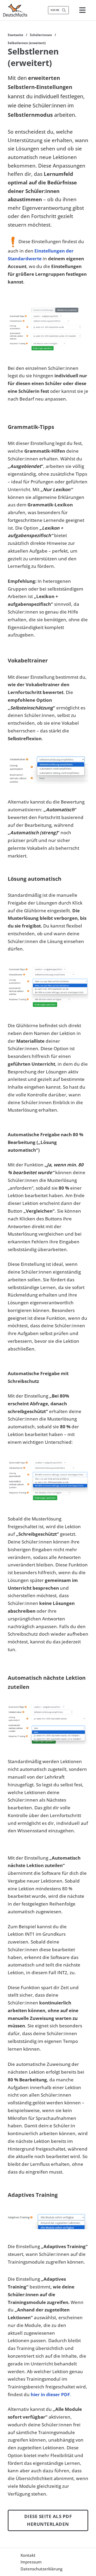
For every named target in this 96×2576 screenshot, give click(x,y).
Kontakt (28, 2555)
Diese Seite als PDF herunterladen (48, 2520)
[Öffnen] (82, 10)
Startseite (15, 35)
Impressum (31, 2562)
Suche (55, 10)
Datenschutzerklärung (41, 2569)
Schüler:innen (41, 35)
